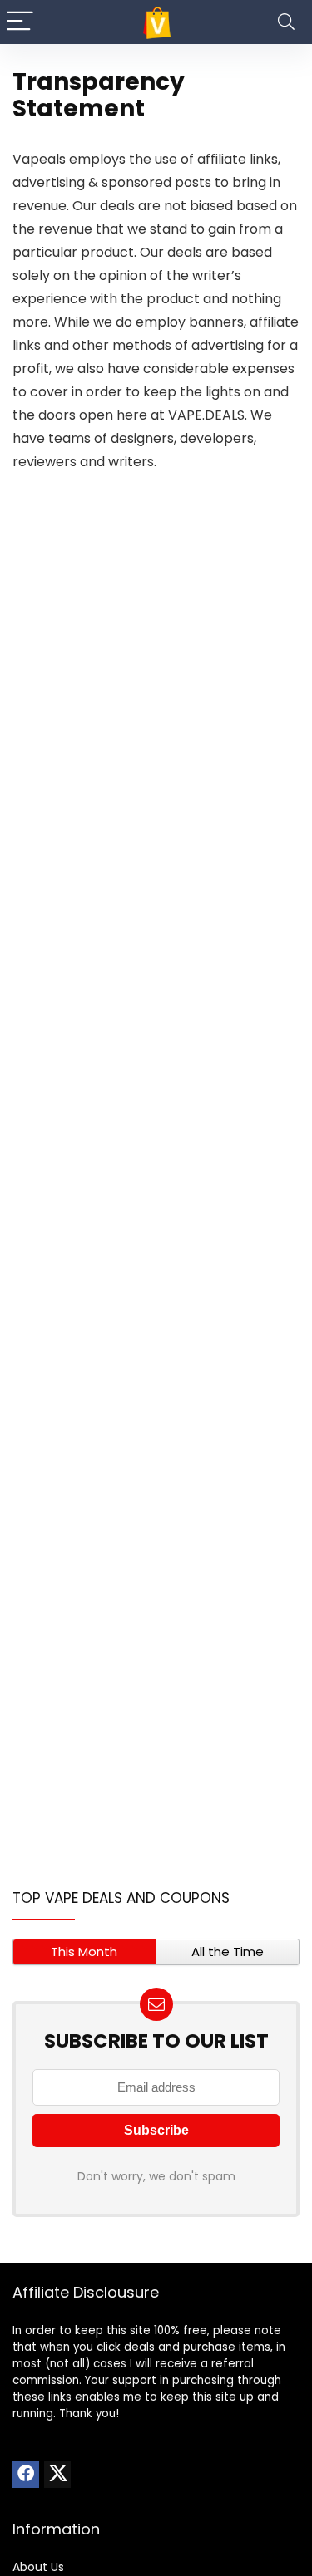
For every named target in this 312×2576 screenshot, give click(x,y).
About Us (38, 2567)
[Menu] (20, 22)
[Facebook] (26, 2475)
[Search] (286, 22)
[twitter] (57, 2475)
